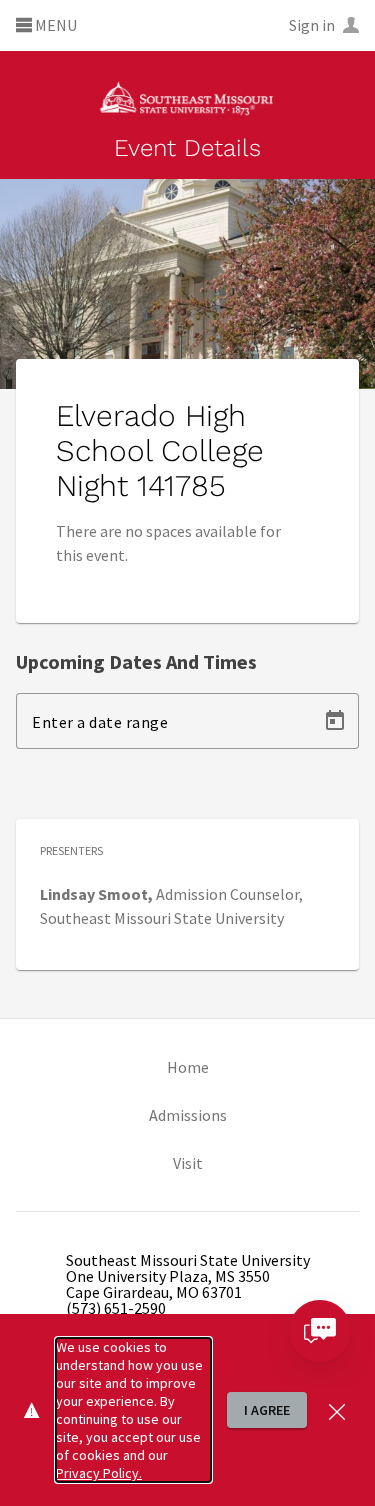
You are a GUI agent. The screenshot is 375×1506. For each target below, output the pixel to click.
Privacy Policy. (99, 1473)
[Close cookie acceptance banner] (337, 1409)
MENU (54, 26)
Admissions (188, 1115)
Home (188, 1067)
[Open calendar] (335, 721)
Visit (188, 1163)
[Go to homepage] (187, 97)
